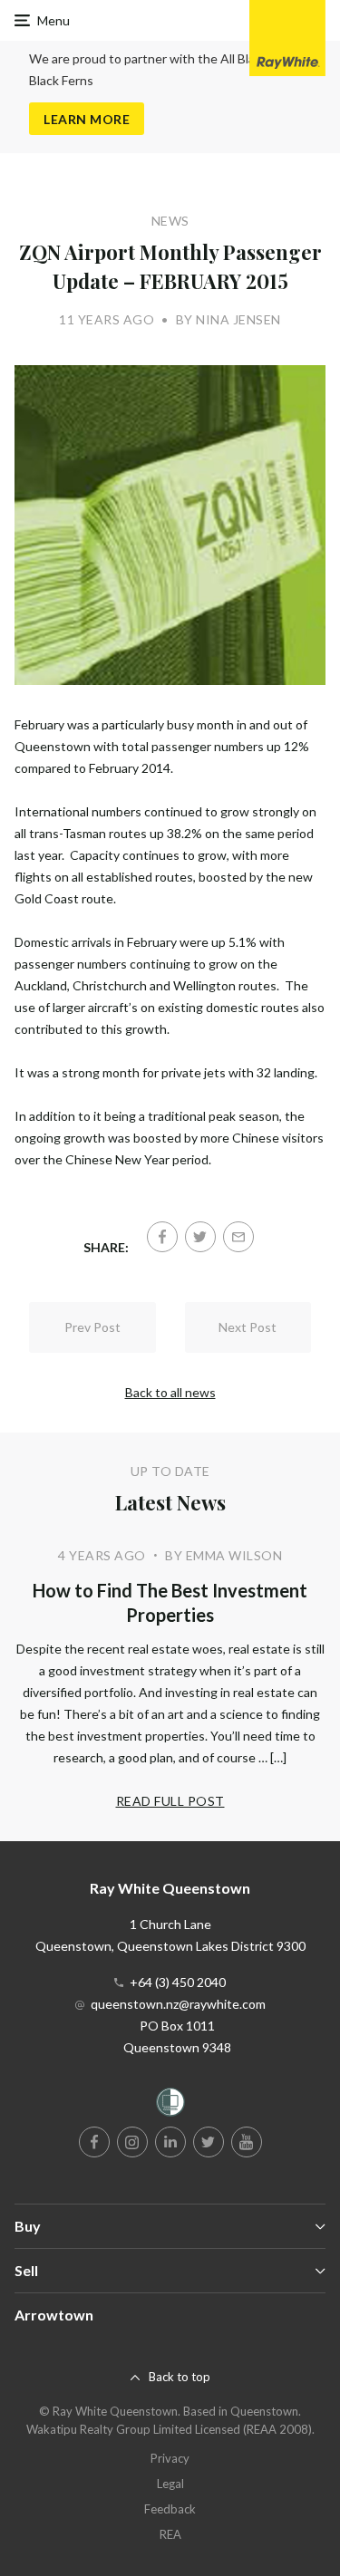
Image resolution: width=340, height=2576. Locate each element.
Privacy (170, 2458)
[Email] (238, 1237)
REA (170, 2534)
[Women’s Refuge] (170, 2105)
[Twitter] (200, 1237)
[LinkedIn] (170, 2142)
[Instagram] (132, 2142)
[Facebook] (162, 1237)
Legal (170, 2484)
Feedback (170, 2509)
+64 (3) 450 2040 (178, 1982)
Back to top (180, 2377)
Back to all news (170, 1392)
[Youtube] (247, 2142)
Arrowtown (54, 2315)
